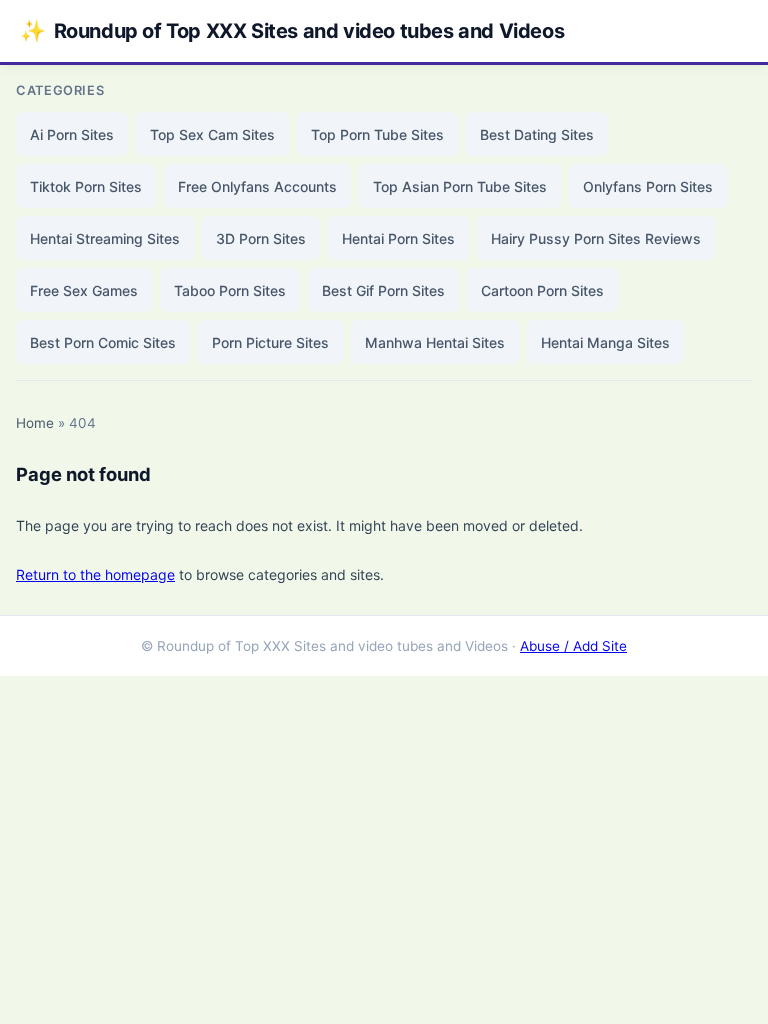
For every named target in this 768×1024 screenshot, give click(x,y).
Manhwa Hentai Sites (435, 342)
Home (35, 423)
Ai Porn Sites (72, 134)
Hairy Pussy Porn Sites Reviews (596, 238)
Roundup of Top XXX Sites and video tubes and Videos (292, 30)
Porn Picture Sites (270, 342)
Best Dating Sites (537, 134)
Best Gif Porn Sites (383, 290)
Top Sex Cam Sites (212, 134)
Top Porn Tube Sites (377, 134)
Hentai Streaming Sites (105, 238)
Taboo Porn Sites (230, 290)
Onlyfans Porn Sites (648, 186)
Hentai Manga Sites (605, 342)
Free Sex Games (84, 290)
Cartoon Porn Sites (542, 290)
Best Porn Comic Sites (103, 342)
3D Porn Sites (261, 238)
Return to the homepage (95, 574)
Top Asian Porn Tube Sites (460, 186)
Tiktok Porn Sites (86, 186)
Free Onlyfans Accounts (257, 186)
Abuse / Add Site (573, 646)
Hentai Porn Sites (398, 238)
